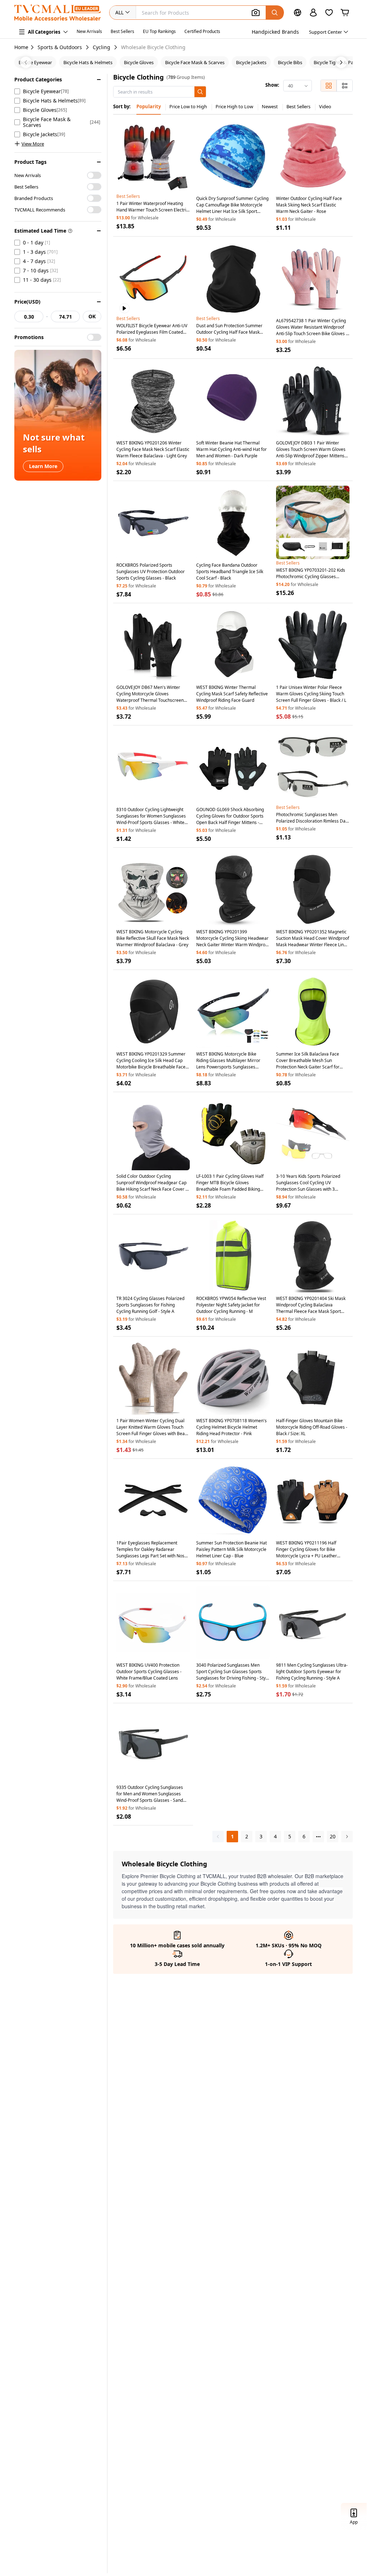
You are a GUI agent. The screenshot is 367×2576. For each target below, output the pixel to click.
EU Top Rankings (159, 31)
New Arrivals (89, 31)
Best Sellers (122, 31)
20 (333, 1836)
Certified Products (202, 31)
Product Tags (30, 162)
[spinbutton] (29, 316)
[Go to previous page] (218, 1837)
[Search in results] (200, 92)
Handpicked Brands (275, 32)
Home (21, 47)
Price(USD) (27, 302)
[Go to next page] (347, 1837)
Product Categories (38, 79)
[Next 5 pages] (318, 1837)
